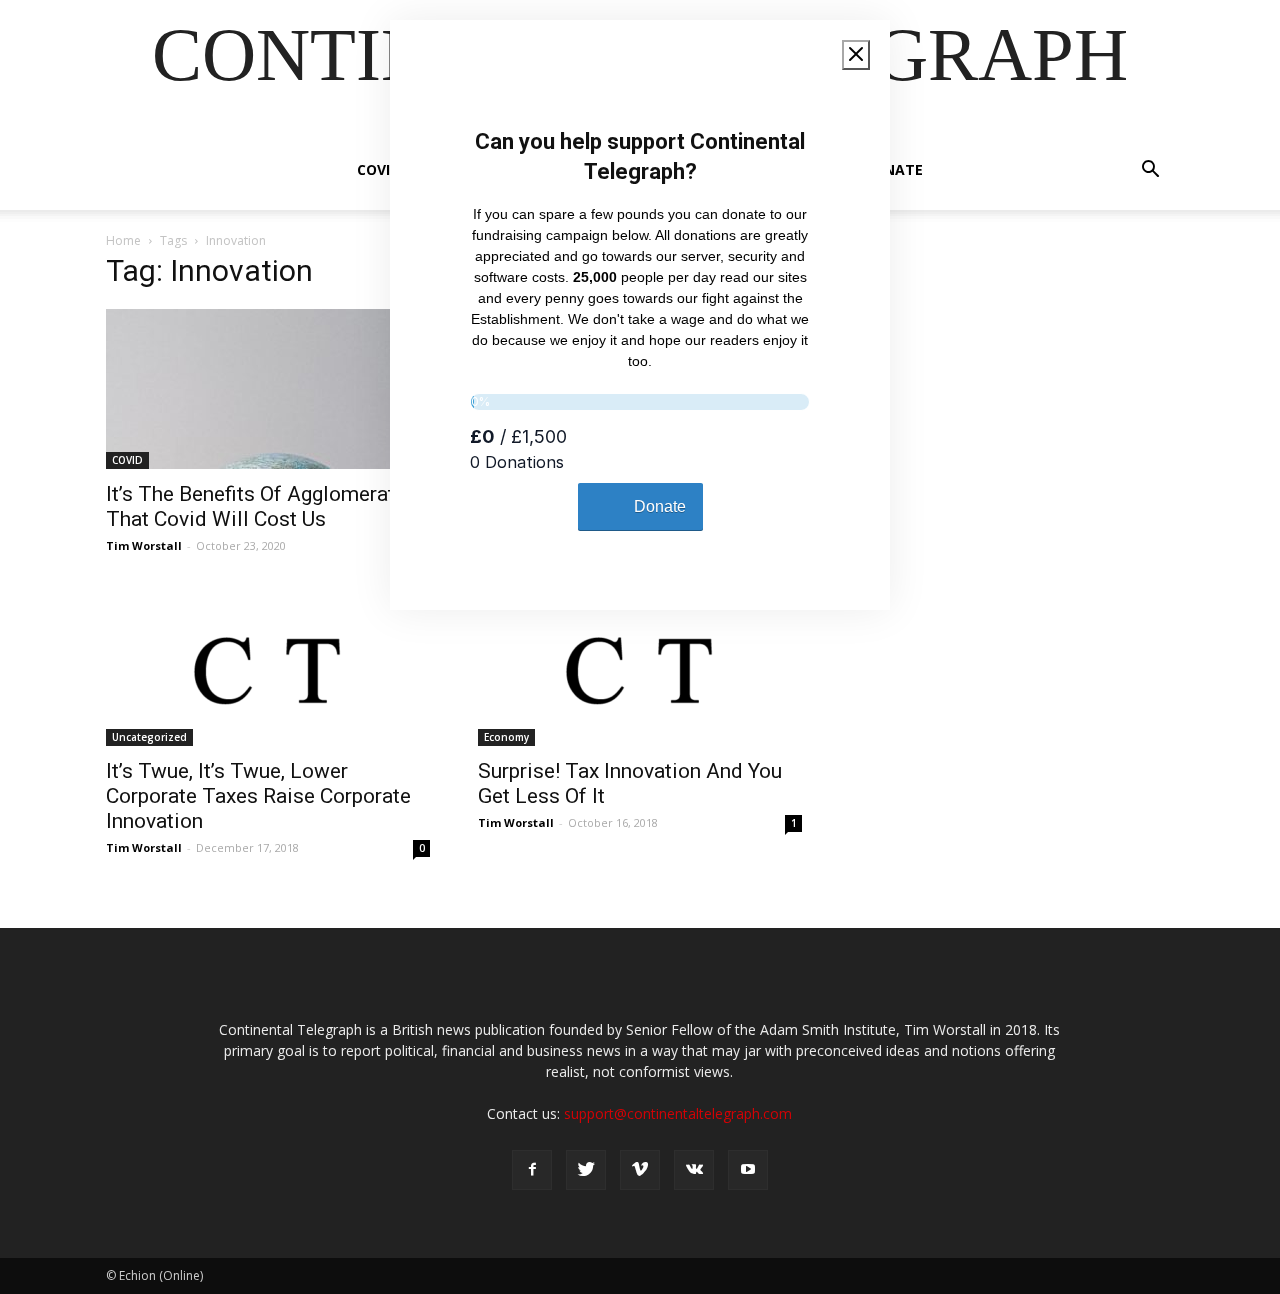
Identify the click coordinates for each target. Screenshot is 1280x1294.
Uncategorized (149, 737)
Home (123, 240)
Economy (506, 737)
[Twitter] (586, 1170)
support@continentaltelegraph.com (678, 1113)
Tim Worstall (144, 545)
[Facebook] (532, 1170)
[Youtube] (748, 1170)
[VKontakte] (694, 1170)
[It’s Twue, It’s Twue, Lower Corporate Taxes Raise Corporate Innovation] (268, 666)
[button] (1150, 171)
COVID (378, 169)
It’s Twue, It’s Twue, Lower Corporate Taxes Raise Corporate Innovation (258, 796)
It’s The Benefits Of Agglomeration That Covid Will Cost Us (265, 506)
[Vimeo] (640, 1170)
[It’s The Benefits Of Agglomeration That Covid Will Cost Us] (268, 389)
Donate (893, 169)
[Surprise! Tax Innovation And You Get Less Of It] (640, 666)
